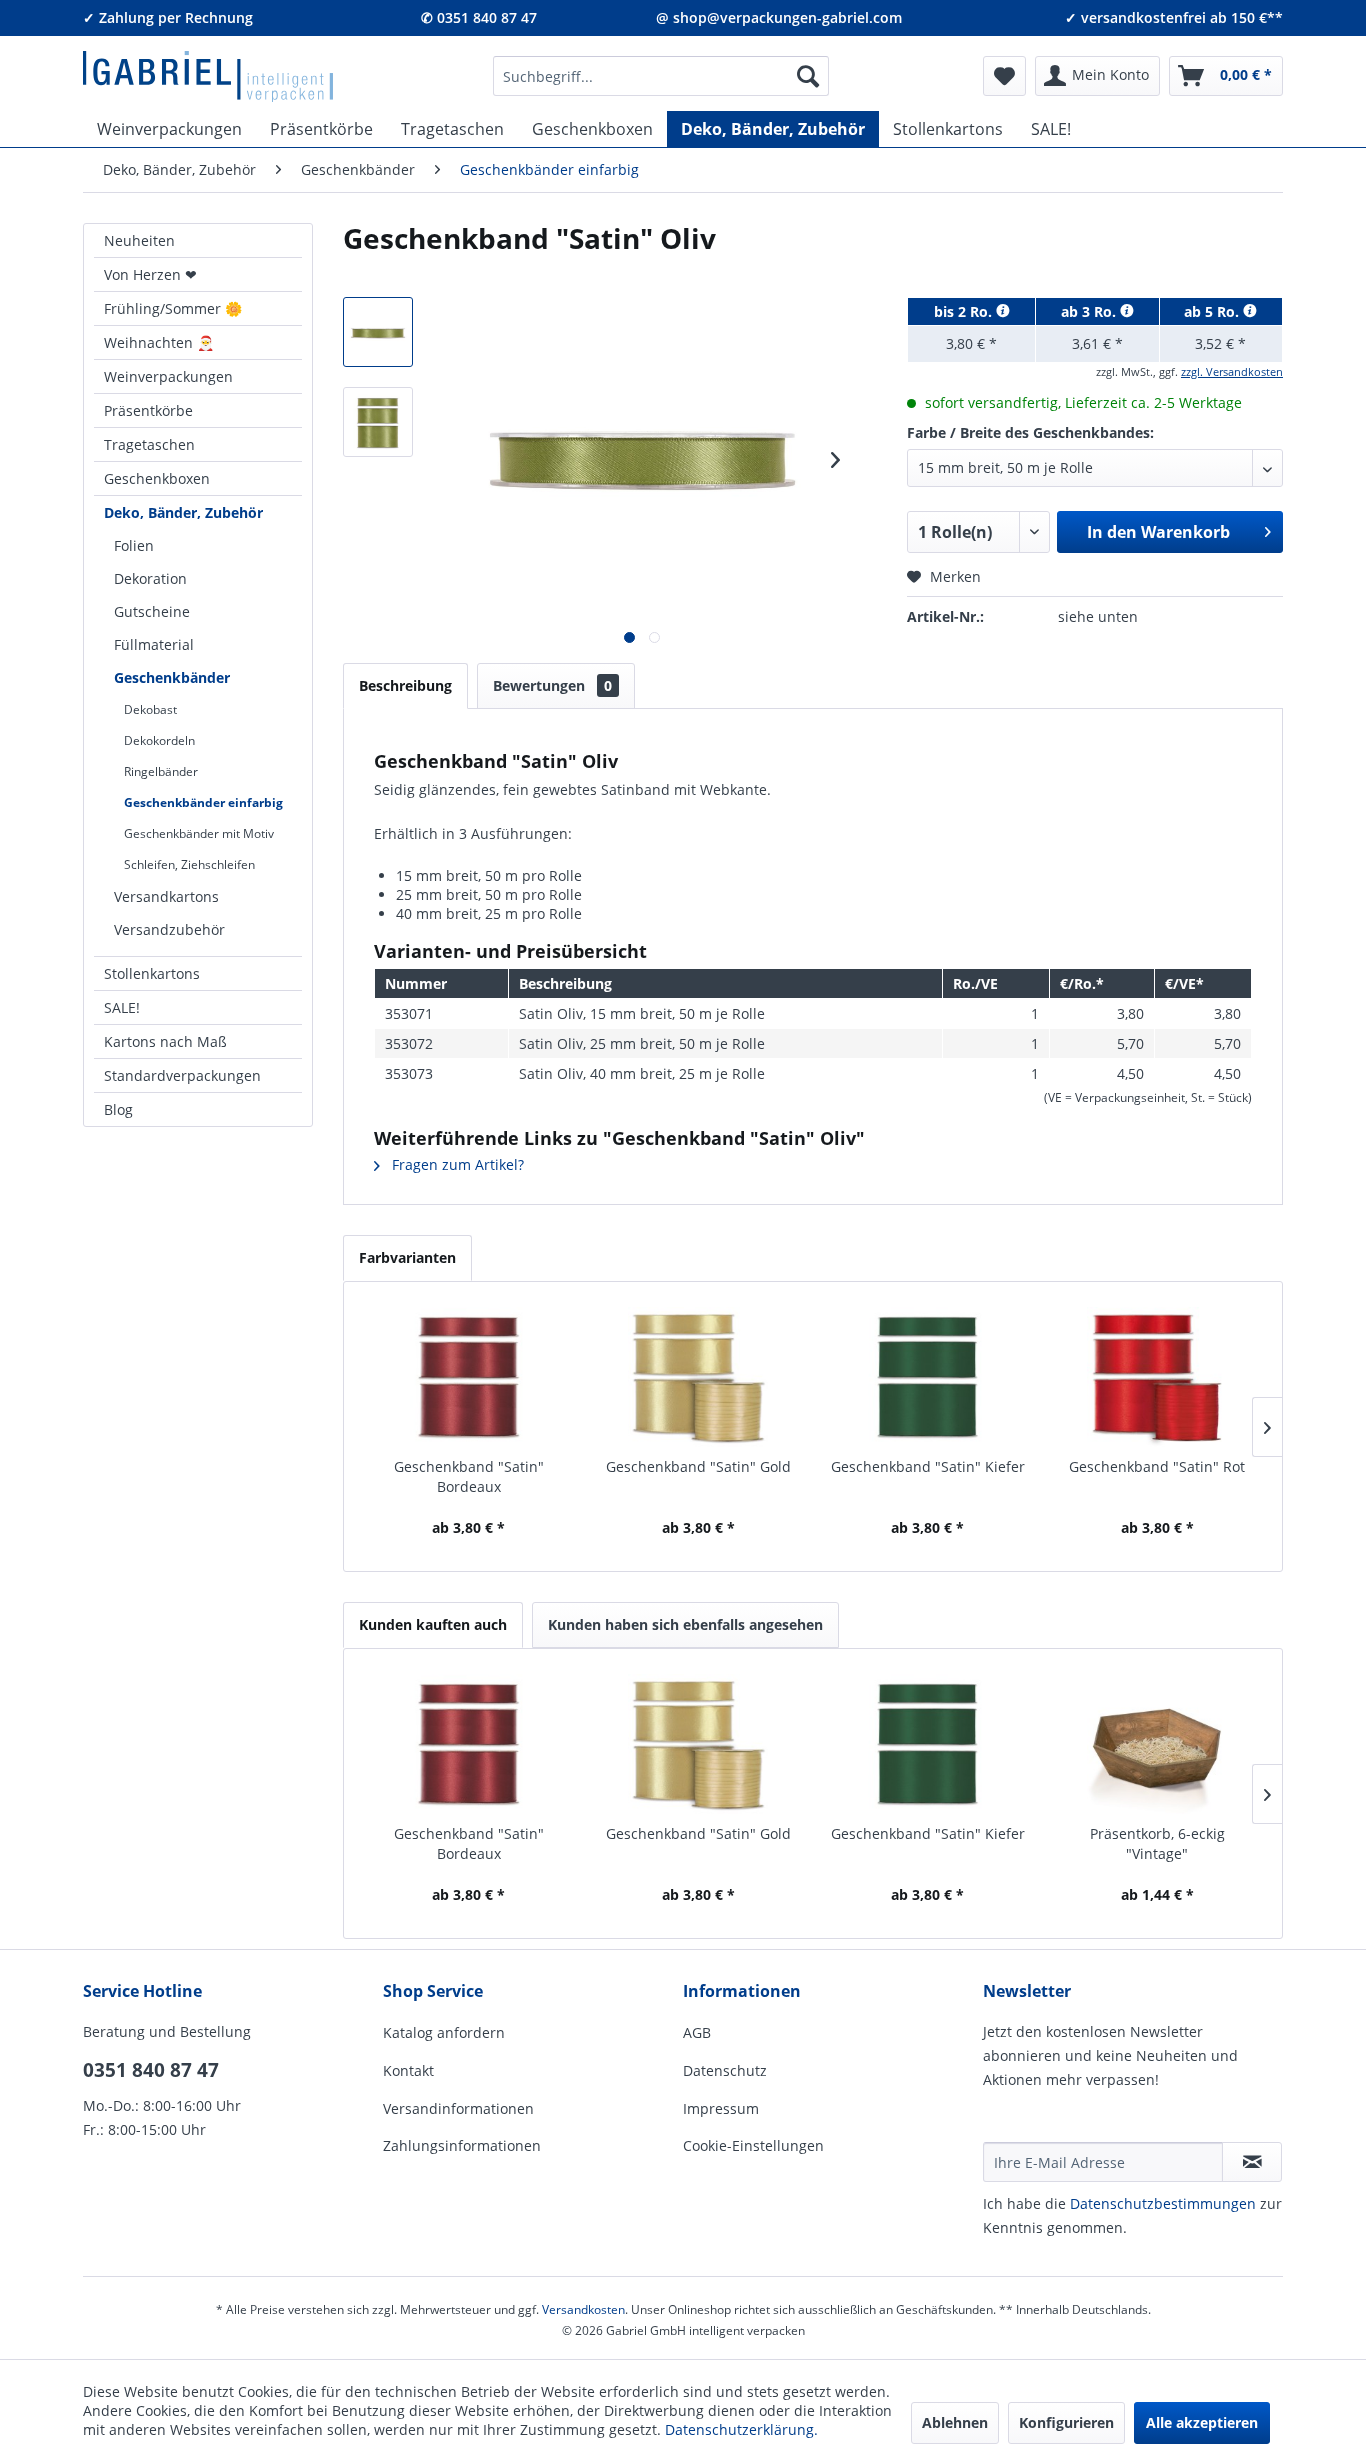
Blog (118, 1109)
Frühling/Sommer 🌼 (173, 308)
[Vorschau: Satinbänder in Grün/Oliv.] (378, 422)
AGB (697, 2032)
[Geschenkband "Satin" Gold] (699, 1377)
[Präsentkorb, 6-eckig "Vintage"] (1158, 1744)
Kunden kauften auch (433, 1624)
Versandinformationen (458, 2108)
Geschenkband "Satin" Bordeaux (469, 1476)
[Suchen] (808, 76)
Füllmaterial (154, 644)
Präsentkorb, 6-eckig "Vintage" (1157, 1843)
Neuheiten (139, 240)
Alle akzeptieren (1202, 2422)
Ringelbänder (161, 771)
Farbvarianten (407, 1257)
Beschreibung (405, 685)
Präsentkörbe (148, 410)
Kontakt (408, 2070)
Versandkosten (583, 2309)
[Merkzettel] (1004, 76)
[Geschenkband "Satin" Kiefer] (928, 1377)
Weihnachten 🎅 (159, 342)
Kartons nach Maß (165, 1041)
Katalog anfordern (444, 2032)
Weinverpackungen (168, 376)
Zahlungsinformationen (462, 2145)
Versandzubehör (169, 929)
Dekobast (150, 709)
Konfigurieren (1066, 2422)
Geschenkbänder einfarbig (203, 802)
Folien (134, 545)
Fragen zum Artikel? (456, 1164)
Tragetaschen (149, 444)
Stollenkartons (152, 973)
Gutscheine (152, 611)
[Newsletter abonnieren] (1252, 2162)
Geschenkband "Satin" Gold (698, 1466)
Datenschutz (725, 2070)
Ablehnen (955, 2422)
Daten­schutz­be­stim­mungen (1163, 2203)
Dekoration (150, 578)
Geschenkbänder (172, 677)
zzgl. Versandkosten (1232, 371)
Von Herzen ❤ (150, 274)
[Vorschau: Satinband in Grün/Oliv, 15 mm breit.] (378, 332)
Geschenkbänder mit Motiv (199, 833)
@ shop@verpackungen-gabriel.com (779, 17)
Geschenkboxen (157, 478)
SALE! (122, 1007)
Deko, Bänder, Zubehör (183, 512)
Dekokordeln (159, 740)
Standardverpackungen (182, 1075)
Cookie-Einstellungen (753, 2145)
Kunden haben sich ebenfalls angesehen (685, 1624)
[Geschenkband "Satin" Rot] (1158, 1377)
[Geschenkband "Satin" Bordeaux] (469, 1377)
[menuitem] (661, 76)
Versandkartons (166, 896)
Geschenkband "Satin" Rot (1157, 1466)
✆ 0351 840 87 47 (479, 17)
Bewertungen (552, 685)
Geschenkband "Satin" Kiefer (928, 1466)
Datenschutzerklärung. (741, 2429)
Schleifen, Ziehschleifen (189, 864)
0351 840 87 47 (151, 2070)
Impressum (721, 2108)
